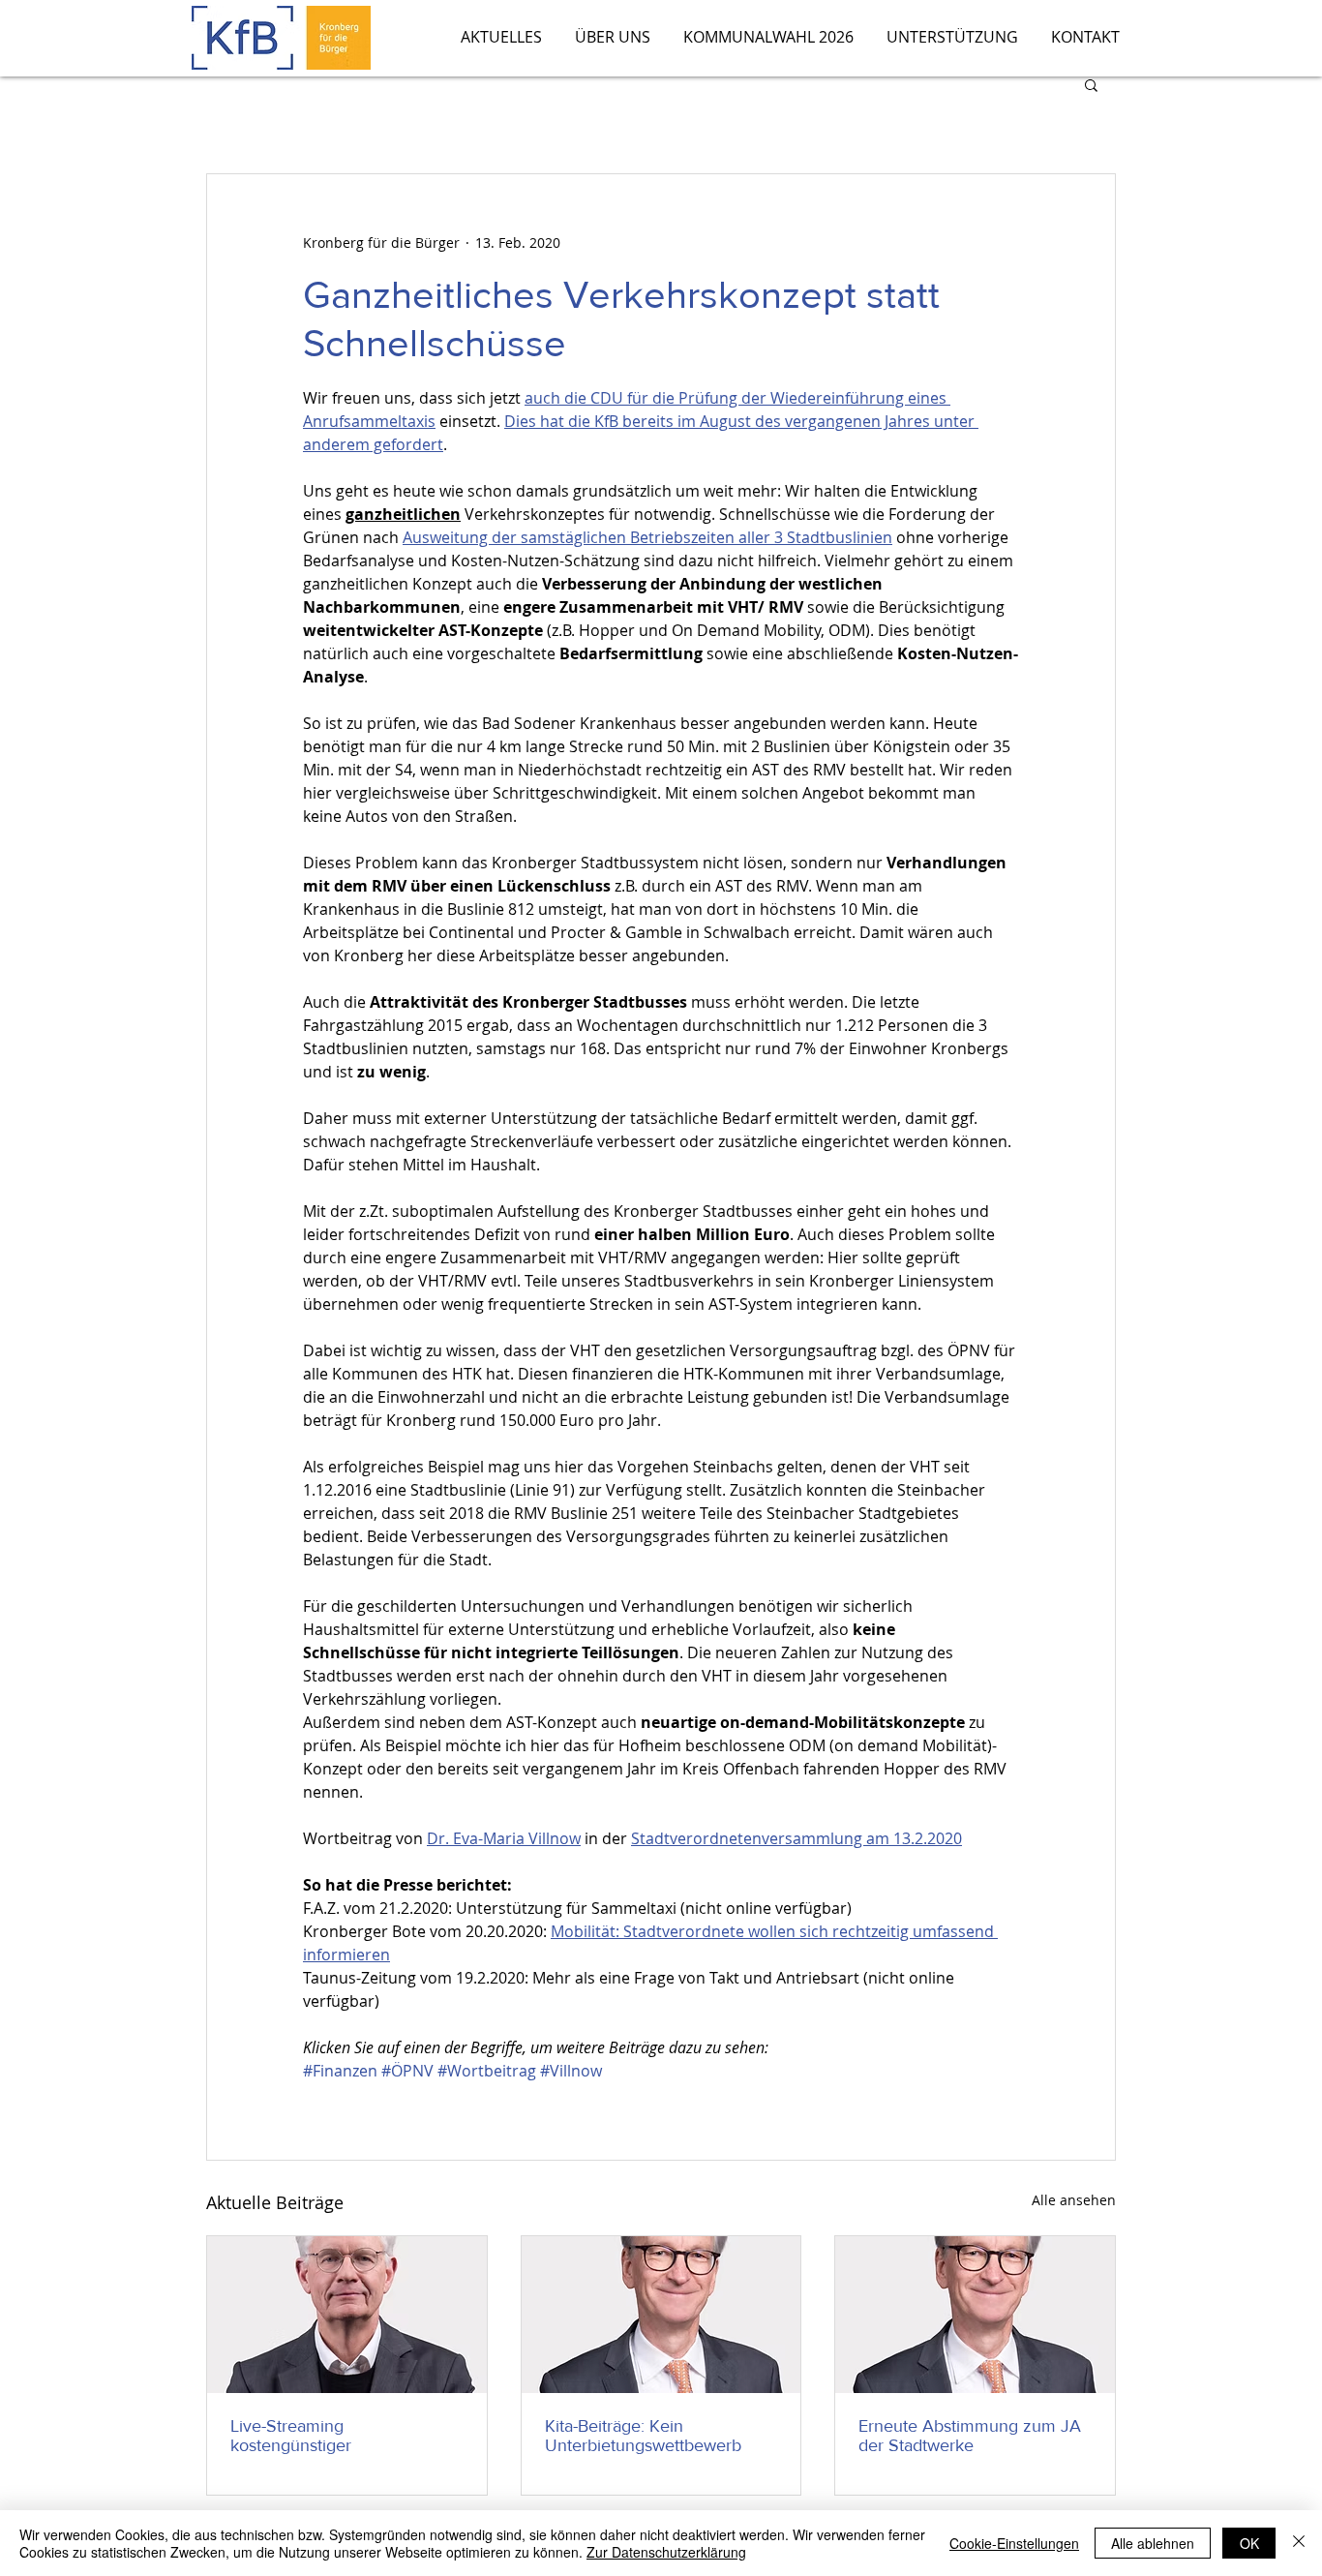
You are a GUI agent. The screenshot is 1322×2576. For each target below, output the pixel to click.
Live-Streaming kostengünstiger (291, 2436)
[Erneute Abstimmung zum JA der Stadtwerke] (975, 2315)
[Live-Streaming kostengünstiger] (347, 2315)
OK (1249, 2543)
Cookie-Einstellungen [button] (1014, 2543)
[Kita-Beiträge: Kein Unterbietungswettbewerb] (661, 2315)
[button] (1091, 84)
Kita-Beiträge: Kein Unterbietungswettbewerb (643, 2436)
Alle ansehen (1074, 2200)
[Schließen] (1299, 2543)
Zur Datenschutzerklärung (666, 2552)
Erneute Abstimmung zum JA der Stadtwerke (970, 2436)
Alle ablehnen (1153, 2543)
